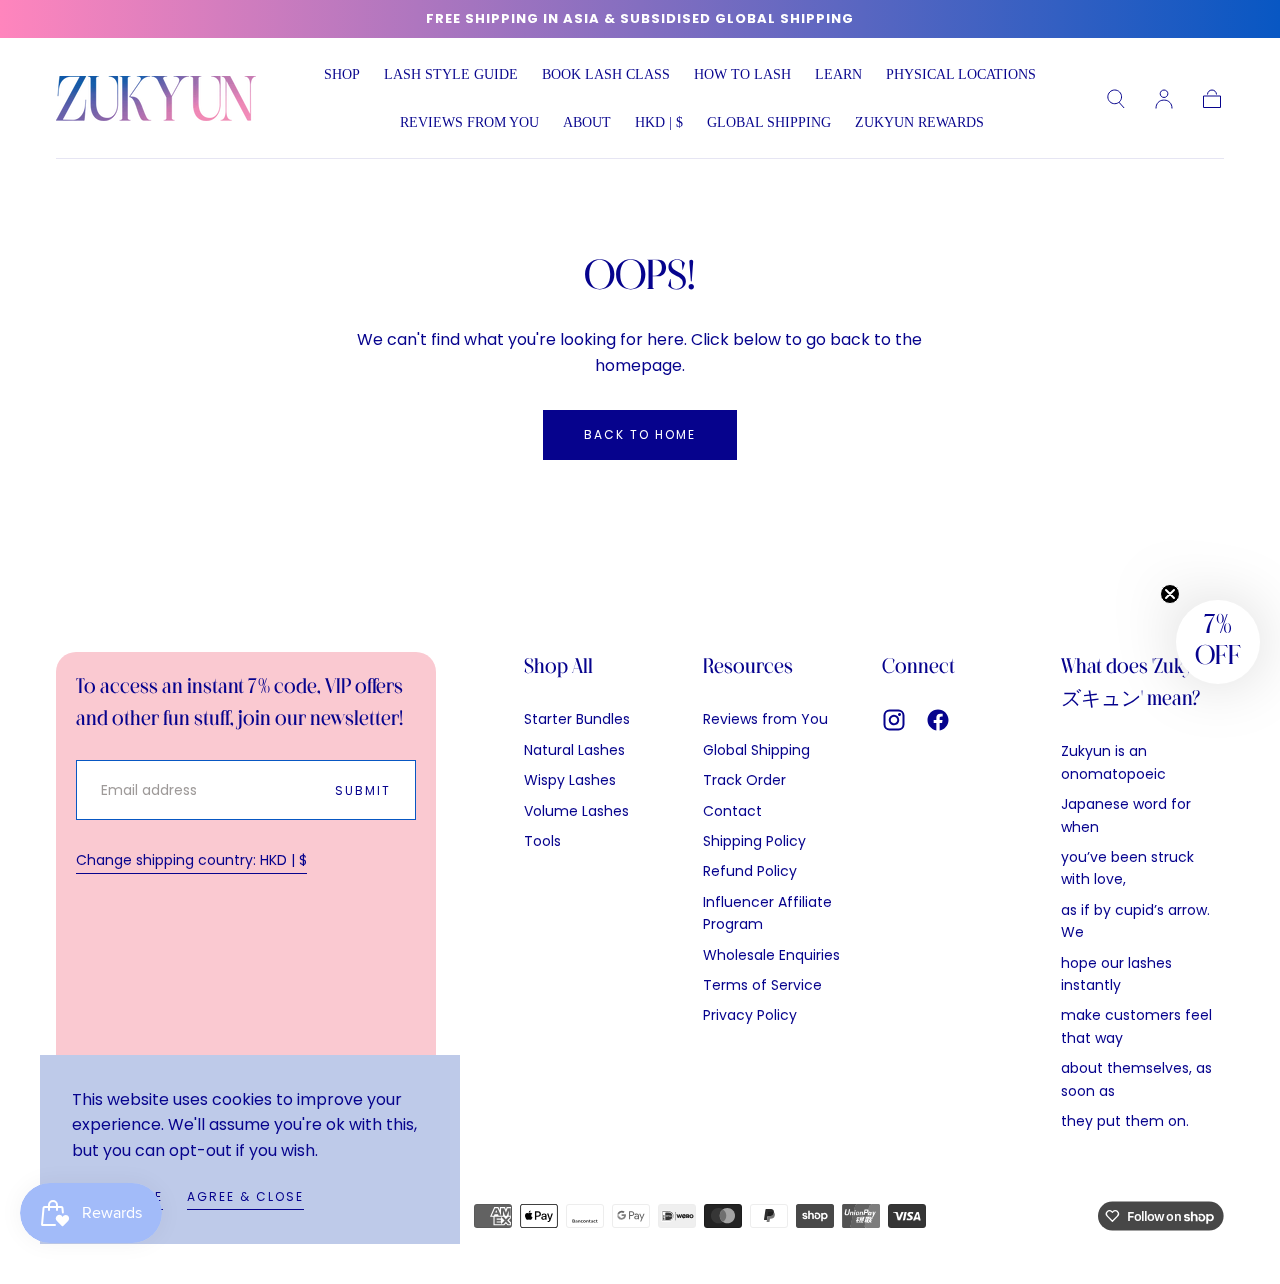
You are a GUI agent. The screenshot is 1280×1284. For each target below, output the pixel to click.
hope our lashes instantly (1116, 974)
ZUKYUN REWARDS (919, 122)
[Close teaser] (1170, 594)
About (587, 122)
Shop (342, 74)
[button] (659, 126)
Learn (838, 74)
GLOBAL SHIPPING (769, 122)
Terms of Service (762, 985)
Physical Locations (961, 74)
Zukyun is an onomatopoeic (1113, 762)
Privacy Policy (750, 1015)
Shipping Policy (754, 841)
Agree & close (245, 1196)
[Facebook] (938, 720)
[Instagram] (894, 720)
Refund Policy (750, 871)
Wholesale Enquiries (771, 955)
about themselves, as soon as (1136, 1079)
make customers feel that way (1136, 1026)
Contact (732, 811)
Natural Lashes (574, 750)
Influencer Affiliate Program (767, 913)
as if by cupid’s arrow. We (1135, 921)
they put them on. (1125, 1121)
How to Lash (742, 74)
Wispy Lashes (570, 780)
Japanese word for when (1126, 815)
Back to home (640, 434)
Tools (542, 841)
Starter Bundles (577, 719)
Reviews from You (469, 122)
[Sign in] (1164, 99)
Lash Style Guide (451, 74)
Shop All (558, 667)
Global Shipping (756, 750)
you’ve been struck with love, (1127, 868)
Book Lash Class (606, 74)
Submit (363, 790)
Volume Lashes (576, 811)
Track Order (744, 780)
